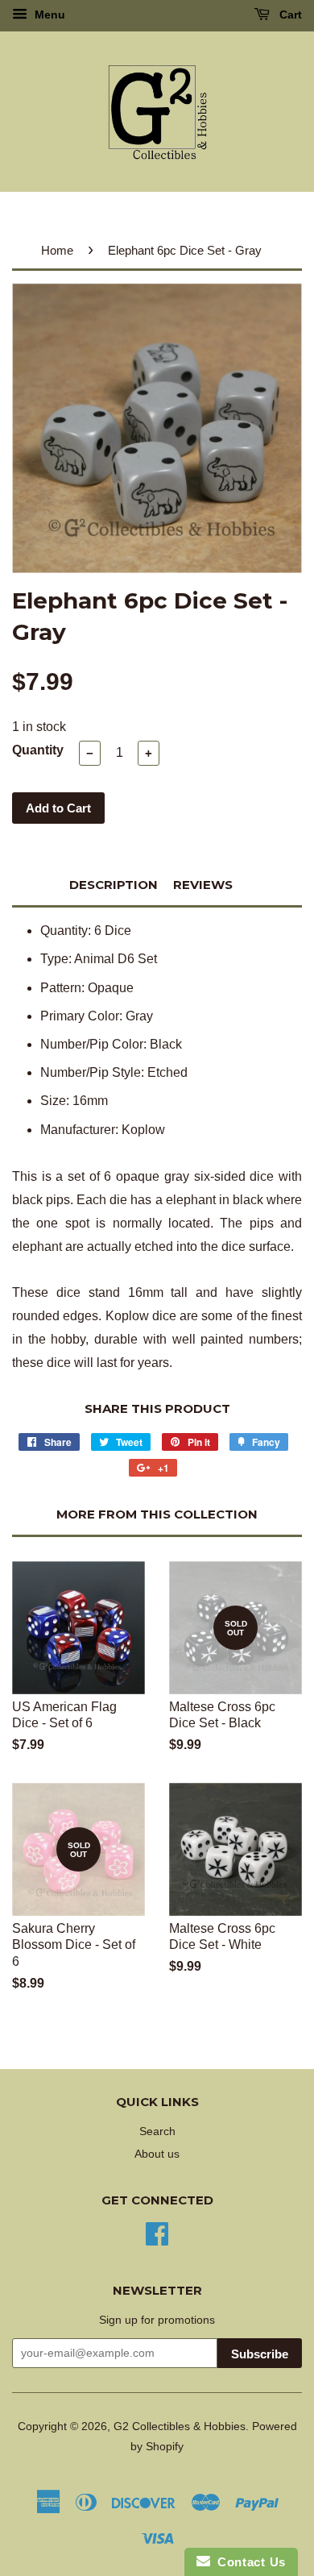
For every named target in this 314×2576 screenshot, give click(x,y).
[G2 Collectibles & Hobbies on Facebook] (157, 2232)
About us (157, 2154)
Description (114, 885)
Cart (289, 15)
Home (57, 250)
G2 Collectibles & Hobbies (180, 2426)
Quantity (38, 750)
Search (157, 2131)
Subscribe (260, 2354)
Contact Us (248, 2562)
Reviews (203, 885)
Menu (48, 15)
